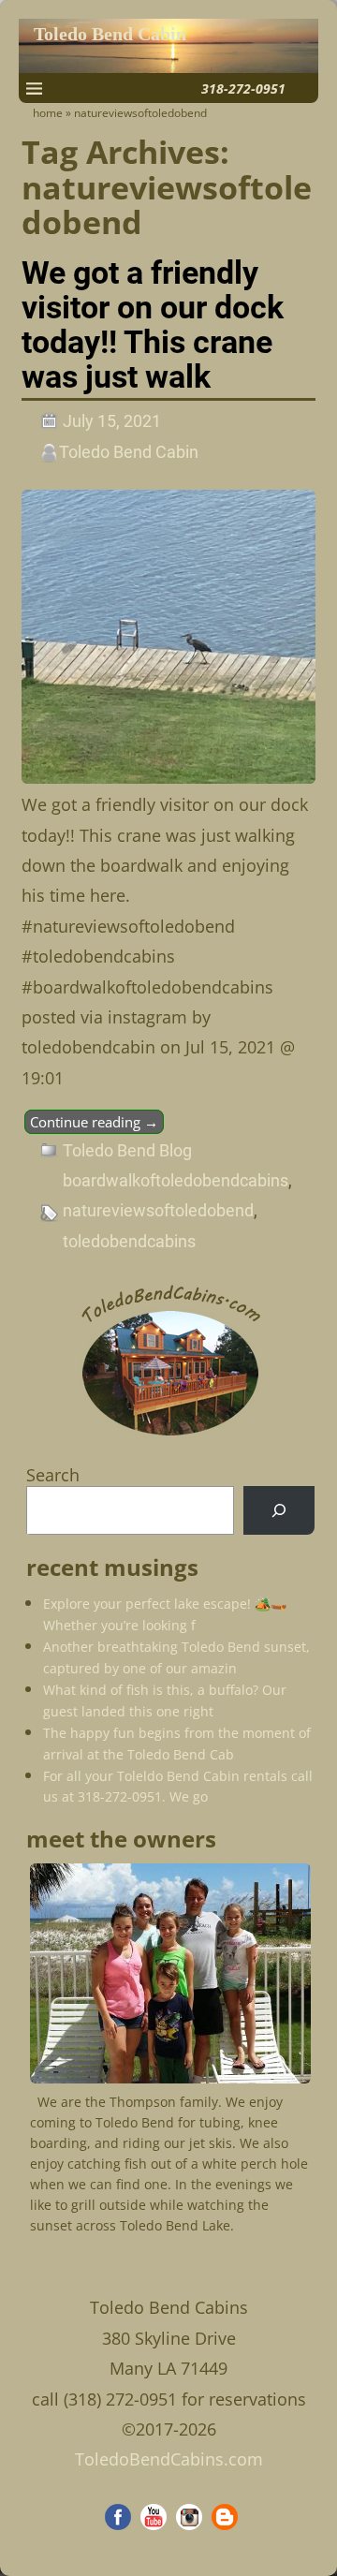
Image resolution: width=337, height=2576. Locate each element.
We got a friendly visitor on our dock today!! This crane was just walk (153, 325)
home (48, 113)
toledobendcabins (129, 1241)
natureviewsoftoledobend (158, 1210)
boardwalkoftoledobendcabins (176, 1180)
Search (53, 1475)
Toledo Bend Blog (127, 1150)
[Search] (279, 1510)
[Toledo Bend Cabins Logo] (170, 1436)
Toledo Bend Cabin (110, 34)
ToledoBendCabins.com (169, 2459)
